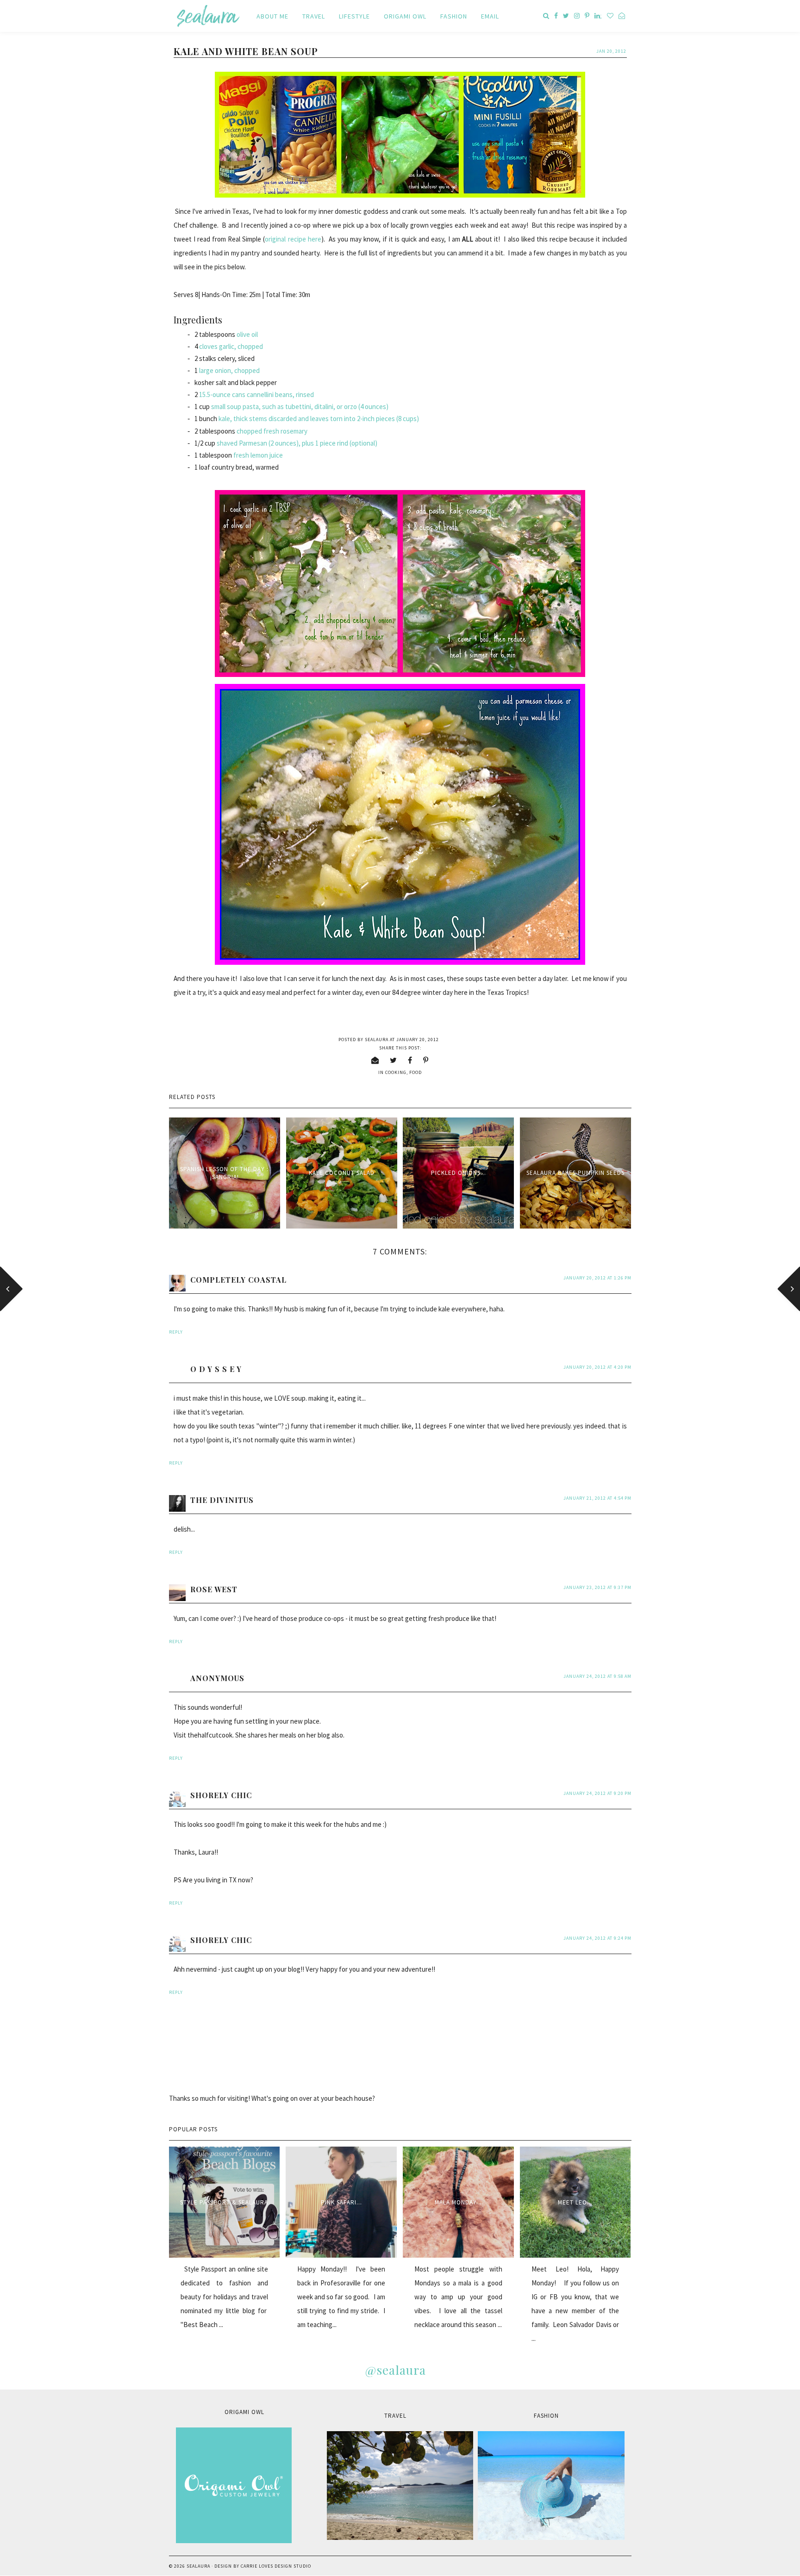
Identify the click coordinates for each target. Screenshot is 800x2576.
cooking (396, 1072)
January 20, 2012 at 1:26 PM (597, 1278)
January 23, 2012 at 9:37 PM (597, 1587)
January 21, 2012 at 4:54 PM (597, 1498)
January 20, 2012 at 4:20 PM (597, 1367)
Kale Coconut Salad (342, 1173)
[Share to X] (394, 1060)
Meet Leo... (575, 2202)
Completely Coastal (238, 1280)
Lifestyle (354, 16)
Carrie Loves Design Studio (276, 2566)
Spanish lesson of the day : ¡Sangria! (224, 1173)
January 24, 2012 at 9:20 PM (597, 1793)
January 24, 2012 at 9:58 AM (597, 1676)
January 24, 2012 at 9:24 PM (597, 1938)
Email (490, 16)
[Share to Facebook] (410, 1060)
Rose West (214, 1589)
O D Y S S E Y (216, 1369)
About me (272, 16)
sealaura (198, 2566)
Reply (176, 1332)
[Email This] (375, 1060)
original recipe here (293, 239)
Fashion (454, 16)
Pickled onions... (459, 1173)
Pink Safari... (341, 2202)
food (416, 1072)
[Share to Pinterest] (426, 1060)
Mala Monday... (458, 2202)
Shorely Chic (221, 1795)
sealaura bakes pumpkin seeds (575, 1173)
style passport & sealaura (224, 2202)
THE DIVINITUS (222, 1500)
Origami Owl (405, 16)
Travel (314, 16)
